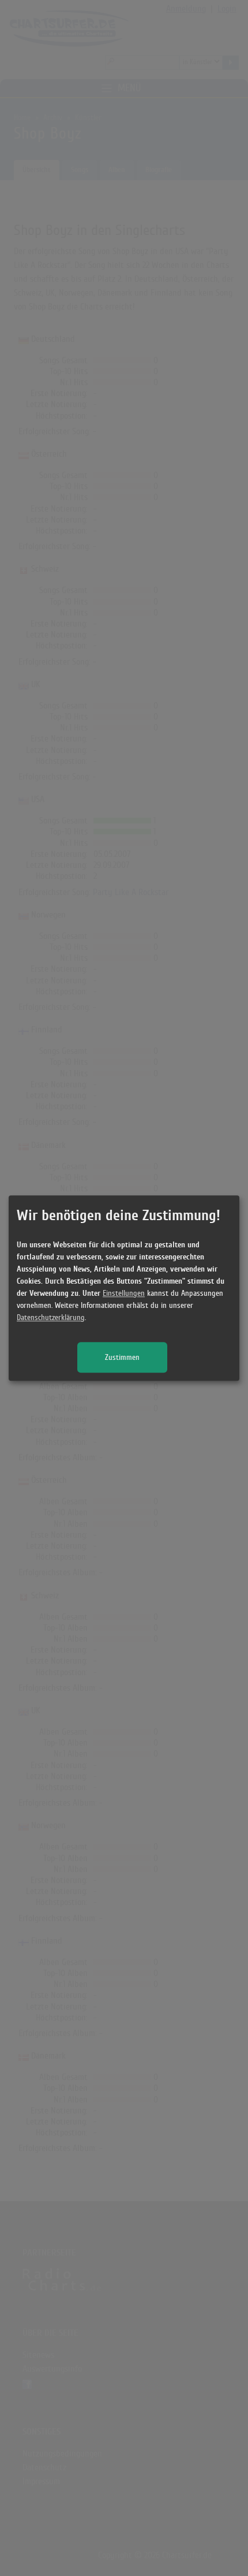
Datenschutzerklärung (51, 1317)
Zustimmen (122, 1357)
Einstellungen (124, 1293)
